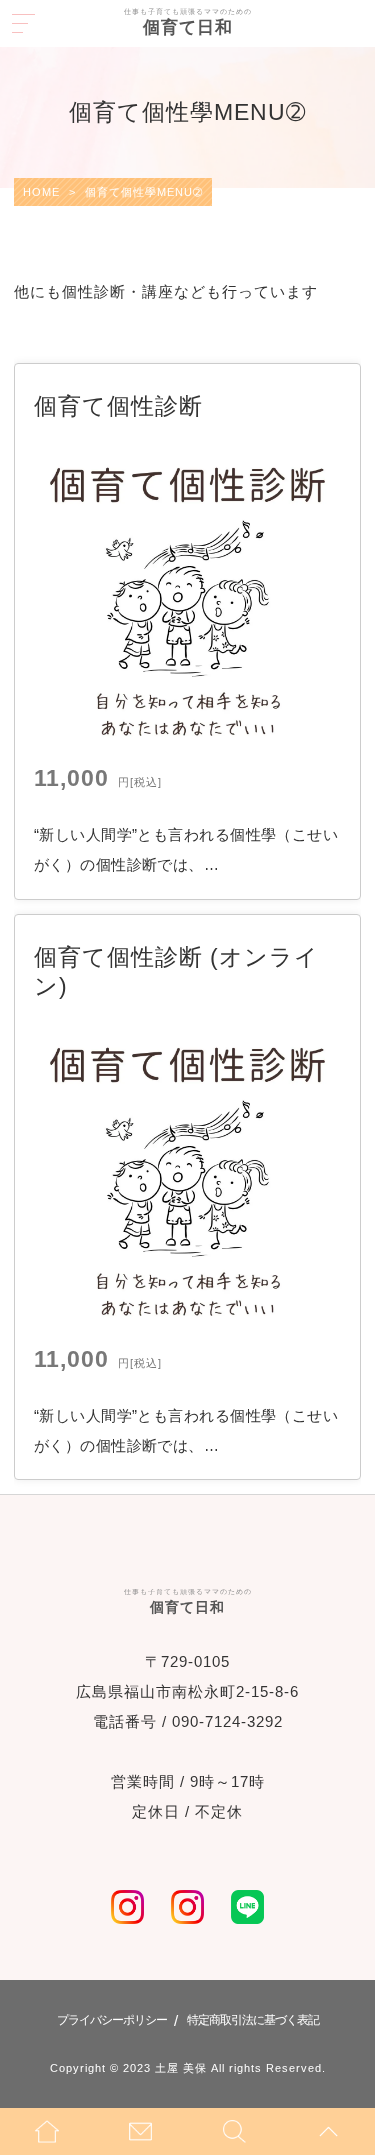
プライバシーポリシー (112, 2020)
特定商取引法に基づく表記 (253, 2020)
